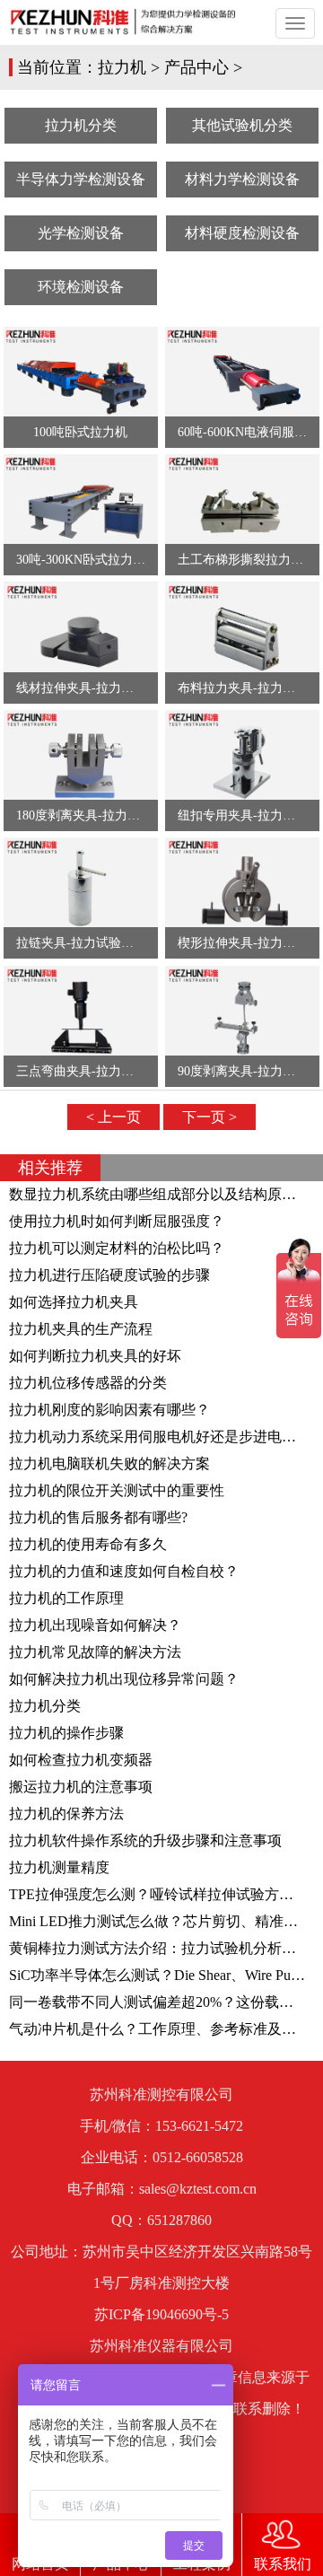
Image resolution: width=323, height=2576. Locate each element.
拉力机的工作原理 (66, 1598)
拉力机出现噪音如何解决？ (95, 1625)
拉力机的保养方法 (66, 1814)
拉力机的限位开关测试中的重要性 (117, 1490)
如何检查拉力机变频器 (81, 1760)
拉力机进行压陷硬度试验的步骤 (109, 1275)
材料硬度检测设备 (242, 233)
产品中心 (196, 67)
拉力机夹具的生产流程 (81, 1329)
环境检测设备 (81, 287)
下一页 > (210, 1117)
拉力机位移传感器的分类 (88, 1383)
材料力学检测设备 (242, 179)
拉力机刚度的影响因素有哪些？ (109, 1410)
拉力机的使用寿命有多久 (88, 1544)
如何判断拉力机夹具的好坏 (95, 1356)
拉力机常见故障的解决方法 (95, 1652)
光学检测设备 (81, 233)
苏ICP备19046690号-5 (161, 2314)
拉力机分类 (81, 125)
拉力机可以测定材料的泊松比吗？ (117, 1248)
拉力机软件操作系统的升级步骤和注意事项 (145, 1840)
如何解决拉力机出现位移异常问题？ (124, 1679)
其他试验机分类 (242, 125)
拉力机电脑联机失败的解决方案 (109, 1463)
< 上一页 (113, 1117)
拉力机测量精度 (59, 1867)
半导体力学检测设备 (81, 179)
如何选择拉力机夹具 (74, 1302)
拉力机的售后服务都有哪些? (98, 1517)
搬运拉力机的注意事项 (81, 1787)
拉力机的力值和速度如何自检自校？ (124, 1571)
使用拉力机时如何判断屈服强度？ (117, 1221)
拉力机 (122, 67)
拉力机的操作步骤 (66, 1733)
